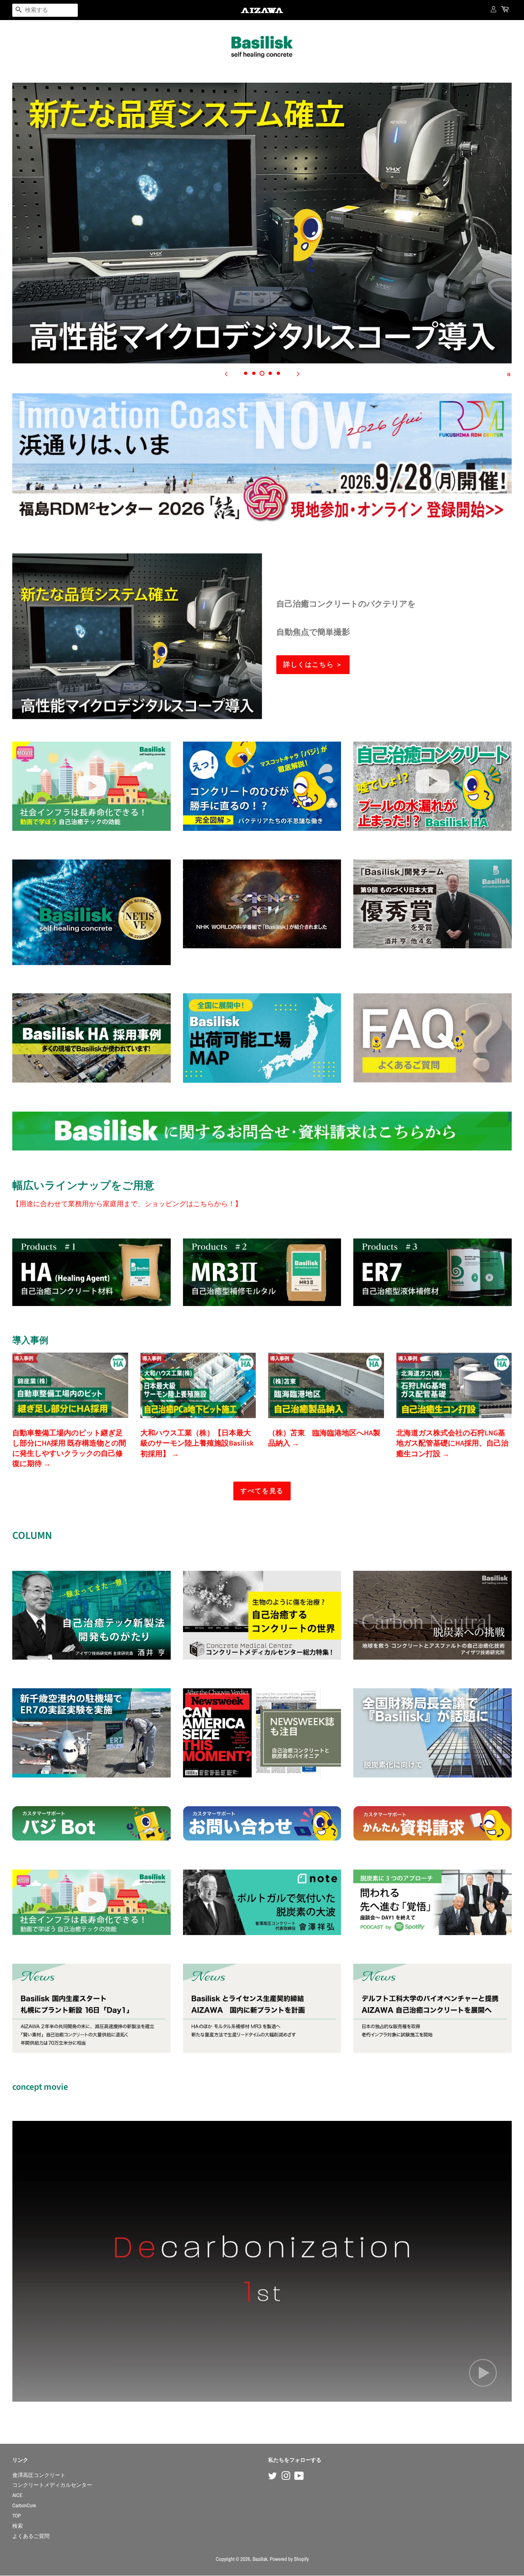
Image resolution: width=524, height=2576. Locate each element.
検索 (18, 2526)
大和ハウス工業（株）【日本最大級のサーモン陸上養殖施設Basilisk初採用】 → (197, 1443)
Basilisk (260, 2559)
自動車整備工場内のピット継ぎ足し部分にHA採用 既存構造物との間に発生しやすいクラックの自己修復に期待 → (69, 1449)
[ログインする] (494, 9)
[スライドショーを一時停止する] (509, 374)
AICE (17, 2495)
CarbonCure (24, 2505)
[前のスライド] (226, 374)
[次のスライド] (298, 374)
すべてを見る (262, 1491)
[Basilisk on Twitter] (273, 2478)
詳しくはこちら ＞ (313, 665)
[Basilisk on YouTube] (299, 2478)
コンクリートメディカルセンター (52, 2485)
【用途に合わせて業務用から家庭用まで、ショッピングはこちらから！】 (127, 1203)
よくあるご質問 (31, 2536)
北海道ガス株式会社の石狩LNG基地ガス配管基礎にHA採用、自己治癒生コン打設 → (452, 1443)
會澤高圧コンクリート (39, 2475)
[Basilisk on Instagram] (286, 2478)
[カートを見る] (506, 10)
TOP (17, 2516)
